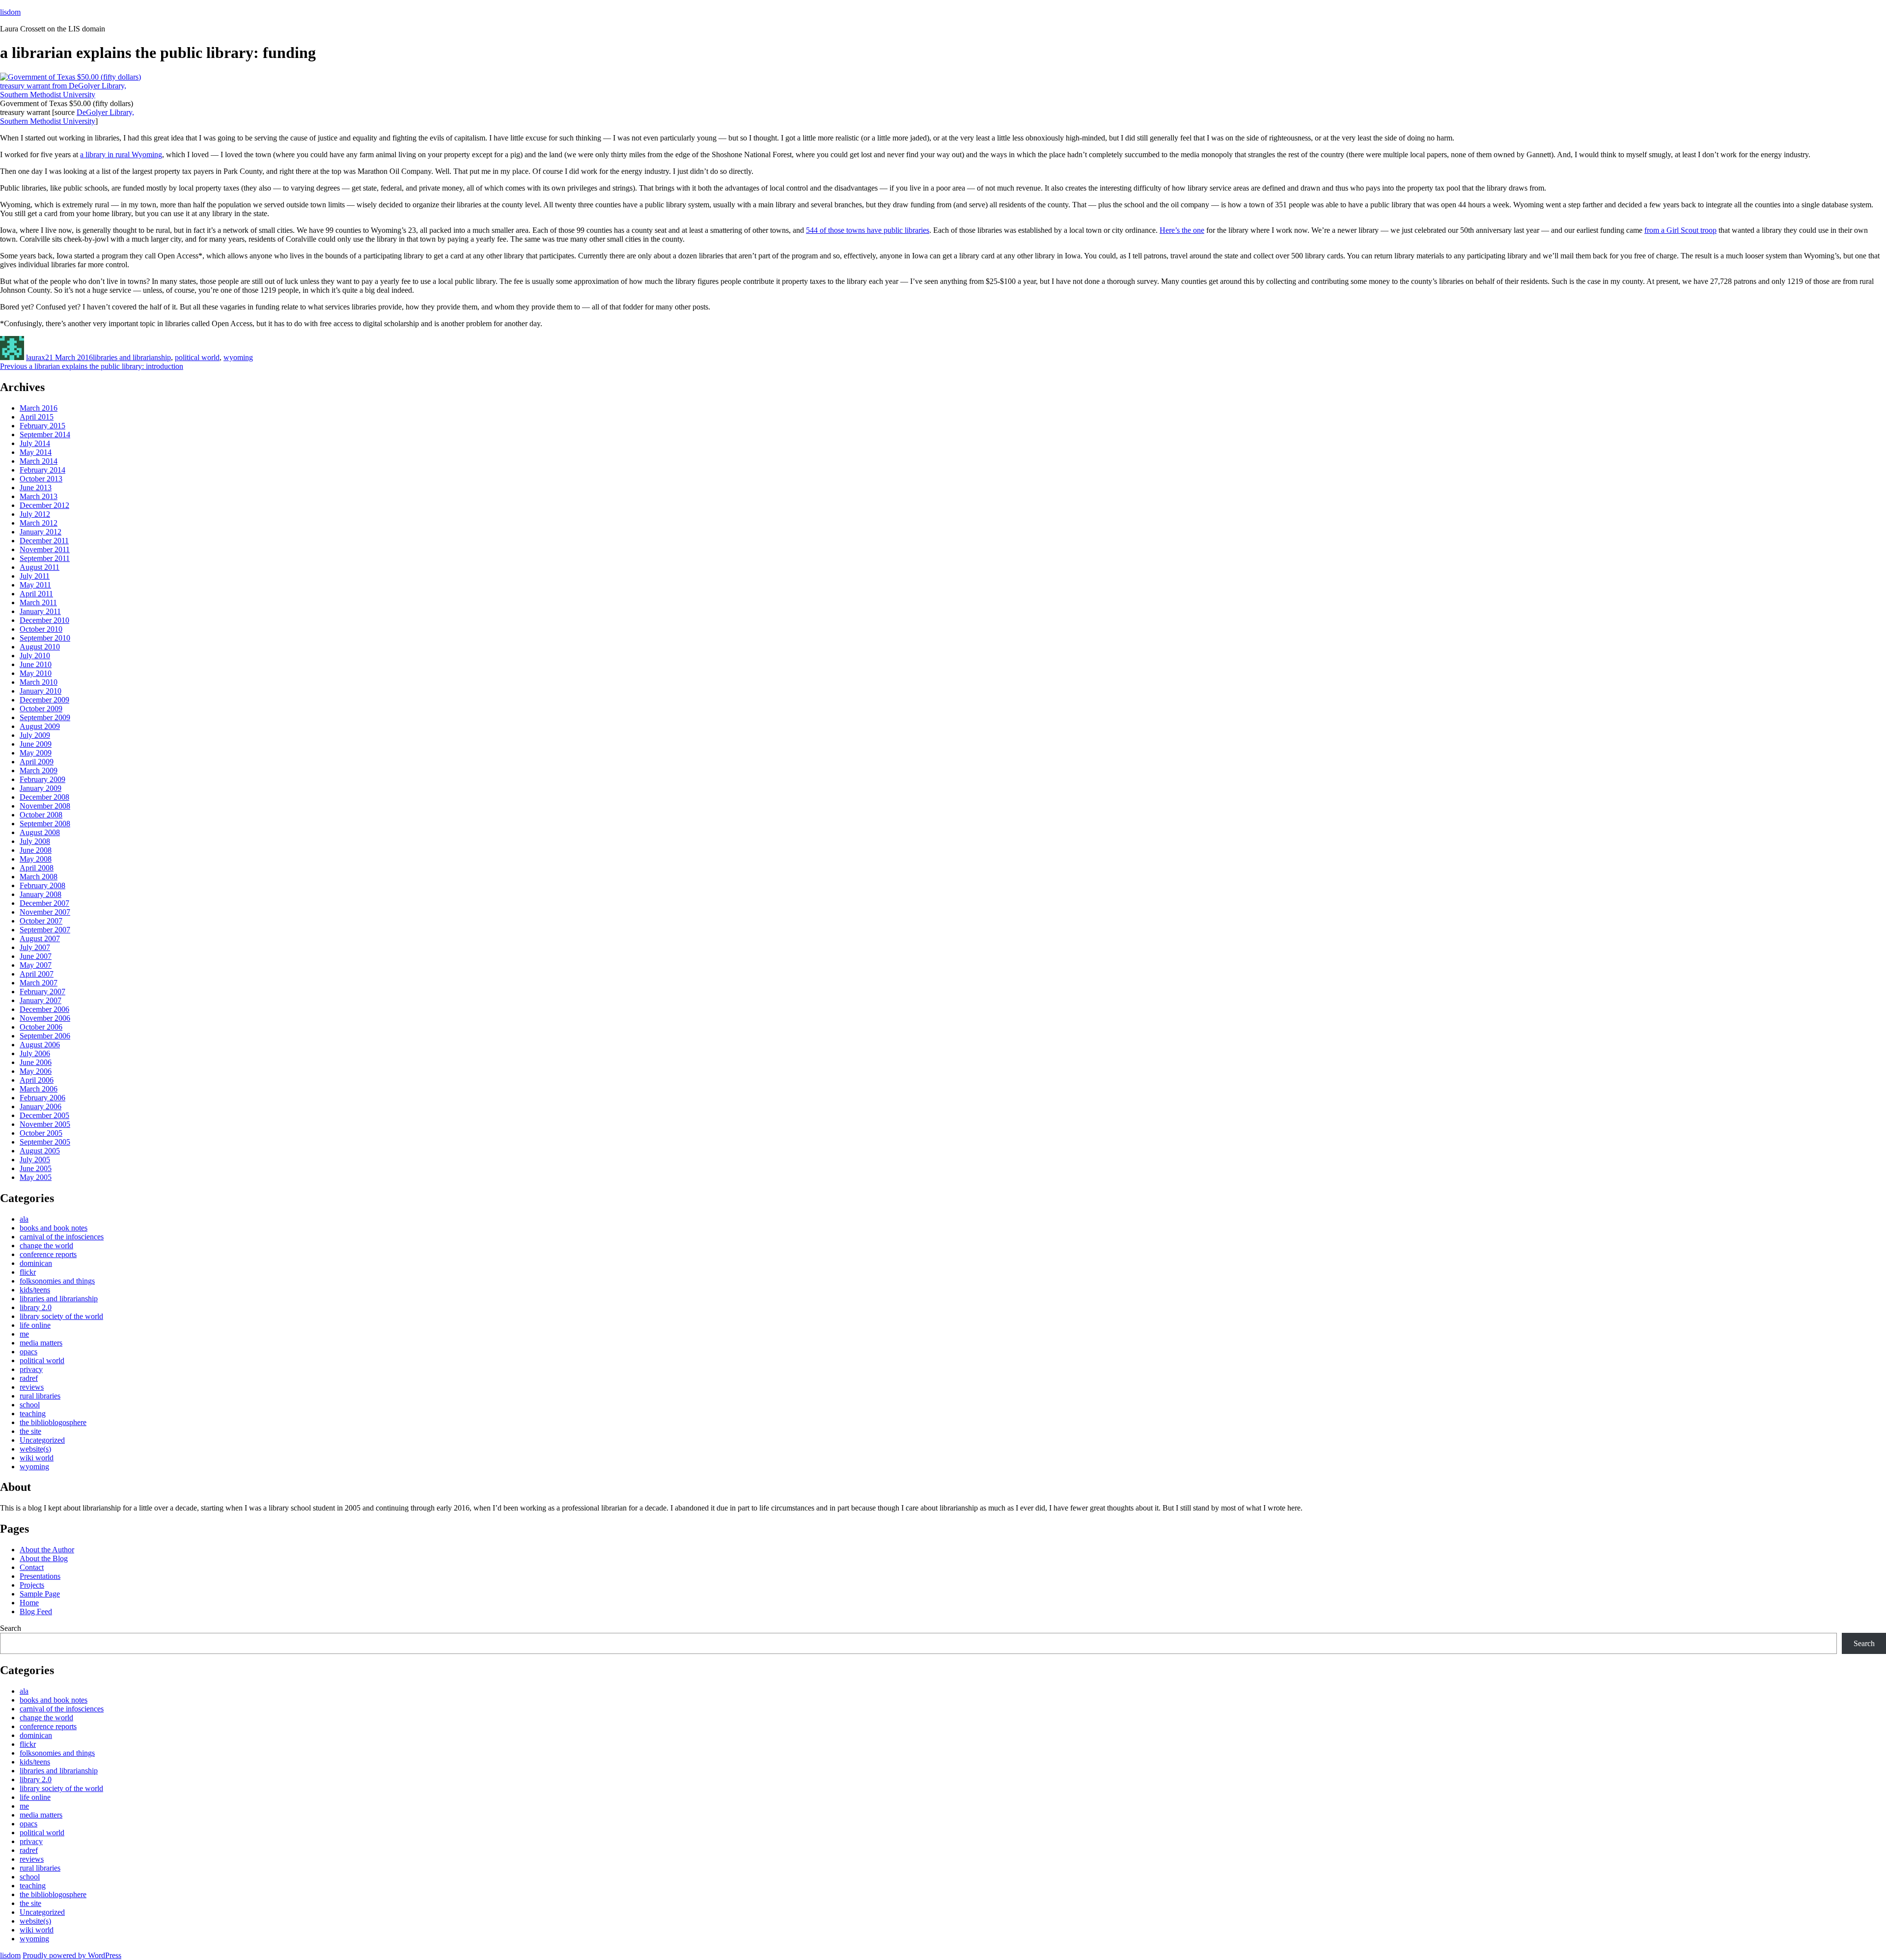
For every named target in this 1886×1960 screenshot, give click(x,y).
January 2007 (41, 1000)
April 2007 (37, 974)
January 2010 (41, 691)
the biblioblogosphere (53, 1422)
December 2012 (44, 505)
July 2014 (35, 443)
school (30, 1405)
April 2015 (37, 417)
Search (11, 1628)
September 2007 (45, 930)
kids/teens (35, 1290)
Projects (32, 1585)
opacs (28, 1352)
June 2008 (36, 850)
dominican (36, 1263)
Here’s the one (1182, 230)
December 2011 (44, 541)
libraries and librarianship (132, 357)
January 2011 (40, 611)
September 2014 (45, 434)
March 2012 (39, 523)
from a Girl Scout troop (1680, 230)
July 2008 (35, 841)
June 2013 (36, 488)
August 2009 (40, 726)
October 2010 (41, 629)
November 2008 (45, 806)
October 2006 (41, 1027)
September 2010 (45, 638)
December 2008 (44, 797)
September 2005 (45, 1142)
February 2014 (42, 470)
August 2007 (40, 938)
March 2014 (39, 461)
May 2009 (36, 753)
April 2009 (37, 762)
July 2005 (35, 1160)
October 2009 (41, 709)
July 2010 (35, 656)
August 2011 (40, 567)
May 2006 (36, 1071)
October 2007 (41, 921)
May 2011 (35, 585)
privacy (31, 1369)
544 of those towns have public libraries (868, 230)
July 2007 (35, 947)
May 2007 (36, 965)
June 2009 (36, 744)
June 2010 (36, 664)
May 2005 (36, 1177)
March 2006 (39, 1089)
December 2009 (44, 700)
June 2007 (36, 956)
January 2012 (41, 532)
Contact (32, 1567)
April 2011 (36, 594)
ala (24, 1219)
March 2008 (39, 877)
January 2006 (41, 1106)
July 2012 (35, 514)
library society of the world (61, 1316)
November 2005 (45, 1124)
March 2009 (39, 770)
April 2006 (37, 1080)
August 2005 (40, 1151)
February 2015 (42, 426)
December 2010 (44, 620)
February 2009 (42, 779)
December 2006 (44, 1009)
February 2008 (42, 885)
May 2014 (36, 452)
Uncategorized (42, 1440)
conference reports (48, 1254)
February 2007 (42, 992)
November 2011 (45, 549)
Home (29, 1603)
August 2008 (40, 832)
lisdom (10, 12)
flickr (28, 1272)
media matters (41, 1343)
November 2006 (45, 1018)
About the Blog (44, 1558)
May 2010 (36, 673)
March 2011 (38, 602)
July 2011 (35, 576)
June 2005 (36, 1168)
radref (29, 1378)
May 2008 (36, 859)
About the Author (47, 1550)
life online (35, 1325)
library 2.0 (36, 1307)
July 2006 (35, 1053)
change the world (46, 1246)
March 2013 (39, 496)
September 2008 (45, 824)
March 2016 (39, 408)
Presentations (40, 1576)
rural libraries (40, 1396)
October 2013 (41, 479)
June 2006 (36, 1062)
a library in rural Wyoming (121, 154)
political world (197, 357)
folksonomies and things (57, 1281)
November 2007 (45, 912)
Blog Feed (36, 1611)
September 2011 (45, 558)
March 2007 (39, 983)
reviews (32, 1387)
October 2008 (41, 815)
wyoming (238, 357)
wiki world (37, 1458)
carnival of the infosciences (62, 1237)
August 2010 (40, 647)
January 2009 (41, 788)
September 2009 (45, 717)
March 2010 (39, 682)
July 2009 (35, 735)
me (24, 1334)
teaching (33, 1414)
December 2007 (44, 903)
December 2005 (44, 1115)
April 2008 (37, 868)
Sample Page (40, 1594)
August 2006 (40, 1045)
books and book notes (54, 1228)
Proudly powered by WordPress (72, 1955)
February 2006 (42, 1098)
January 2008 (41, 894)
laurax (36, 357)
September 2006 (45, 1036)
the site (30, 1431)
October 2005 (41, 1133)
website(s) (35, 1449)
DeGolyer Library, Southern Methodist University (67, 117)
